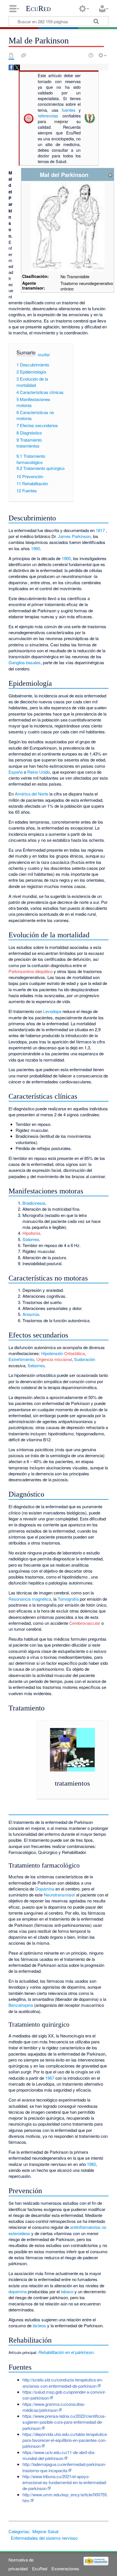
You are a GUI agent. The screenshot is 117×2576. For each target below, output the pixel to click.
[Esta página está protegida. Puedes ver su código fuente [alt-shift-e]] (81, 55)
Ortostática (74, 1353)
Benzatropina (21, 2005)
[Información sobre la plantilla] (110, 175)
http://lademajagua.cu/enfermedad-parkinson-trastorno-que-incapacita (64, 2467)
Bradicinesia (34, 1203)
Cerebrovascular (85, 1623)
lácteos (39, 2325)
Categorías (19, 2531)
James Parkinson (74, 536)
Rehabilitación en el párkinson (65, 2352)
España (16, 772)
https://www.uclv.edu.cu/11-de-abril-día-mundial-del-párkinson (59, 2455)
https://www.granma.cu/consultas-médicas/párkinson (54, 2407)
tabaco (67, 2291)
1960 (35, 548)
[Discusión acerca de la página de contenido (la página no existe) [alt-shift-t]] (24, 55)
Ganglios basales (25, 662)
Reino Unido (39, 772)
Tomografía (68, 1599)
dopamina (18, 2291)
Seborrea (36, 1365)
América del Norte (32, 794)
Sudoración (85, 1359)
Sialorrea (31, 1239)
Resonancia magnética (30, 1599)
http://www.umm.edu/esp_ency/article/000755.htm (65, 2497)
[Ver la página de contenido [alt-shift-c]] (11, 55)
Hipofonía (31, 1233)
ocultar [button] (44, 355)
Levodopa (52, 1011)
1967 (50, 2078)
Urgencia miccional (54, 1359)
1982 (91, 2164)
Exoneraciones (65, 2568)
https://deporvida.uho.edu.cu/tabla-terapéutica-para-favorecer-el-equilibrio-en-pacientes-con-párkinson (65, 2440)
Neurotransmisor (59, 1895)
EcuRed (38, 9)
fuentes (69, 110)
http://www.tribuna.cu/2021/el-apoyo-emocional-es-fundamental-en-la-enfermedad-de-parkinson (65, 2482)
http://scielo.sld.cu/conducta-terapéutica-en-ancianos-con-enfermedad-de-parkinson (63, 2383)
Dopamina (45, 1889)
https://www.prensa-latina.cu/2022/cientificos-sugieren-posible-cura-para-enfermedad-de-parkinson (64, 2422)
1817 (100, 530)
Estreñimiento (21, 1359)
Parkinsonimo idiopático (31, 971)
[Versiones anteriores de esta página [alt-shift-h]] (91, 55)
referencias (48, 116)
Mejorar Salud (45, 2531)
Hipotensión (52, 1353)
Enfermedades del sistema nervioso (44, 2538)
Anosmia (31, 1314)
